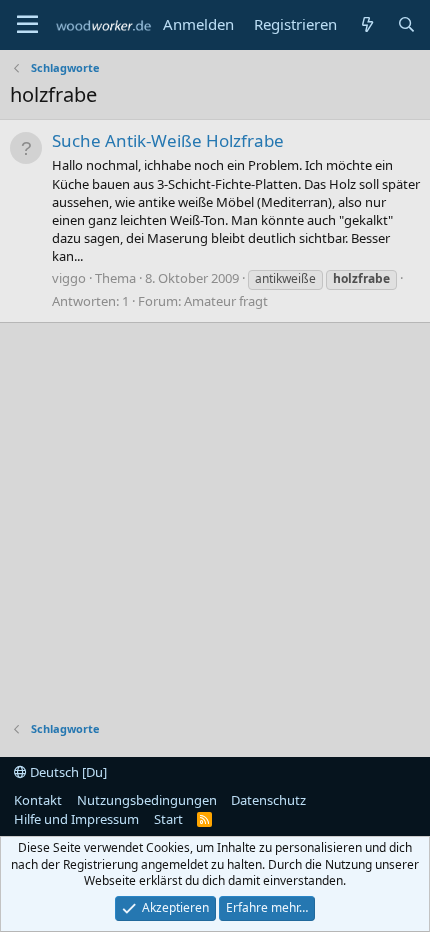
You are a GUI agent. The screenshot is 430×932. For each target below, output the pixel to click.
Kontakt (38, 800)
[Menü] (27, 25)
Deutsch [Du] (67, 772)
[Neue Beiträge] (366, 24)
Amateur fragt (226, 301)
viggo (69, 278)
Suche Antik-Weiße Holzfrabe (168, 140)
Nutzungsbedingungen (147, 800)
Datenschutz (268, 800)
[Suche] (406, 24)
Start (168, 819)
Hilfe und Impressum (76, 819)
